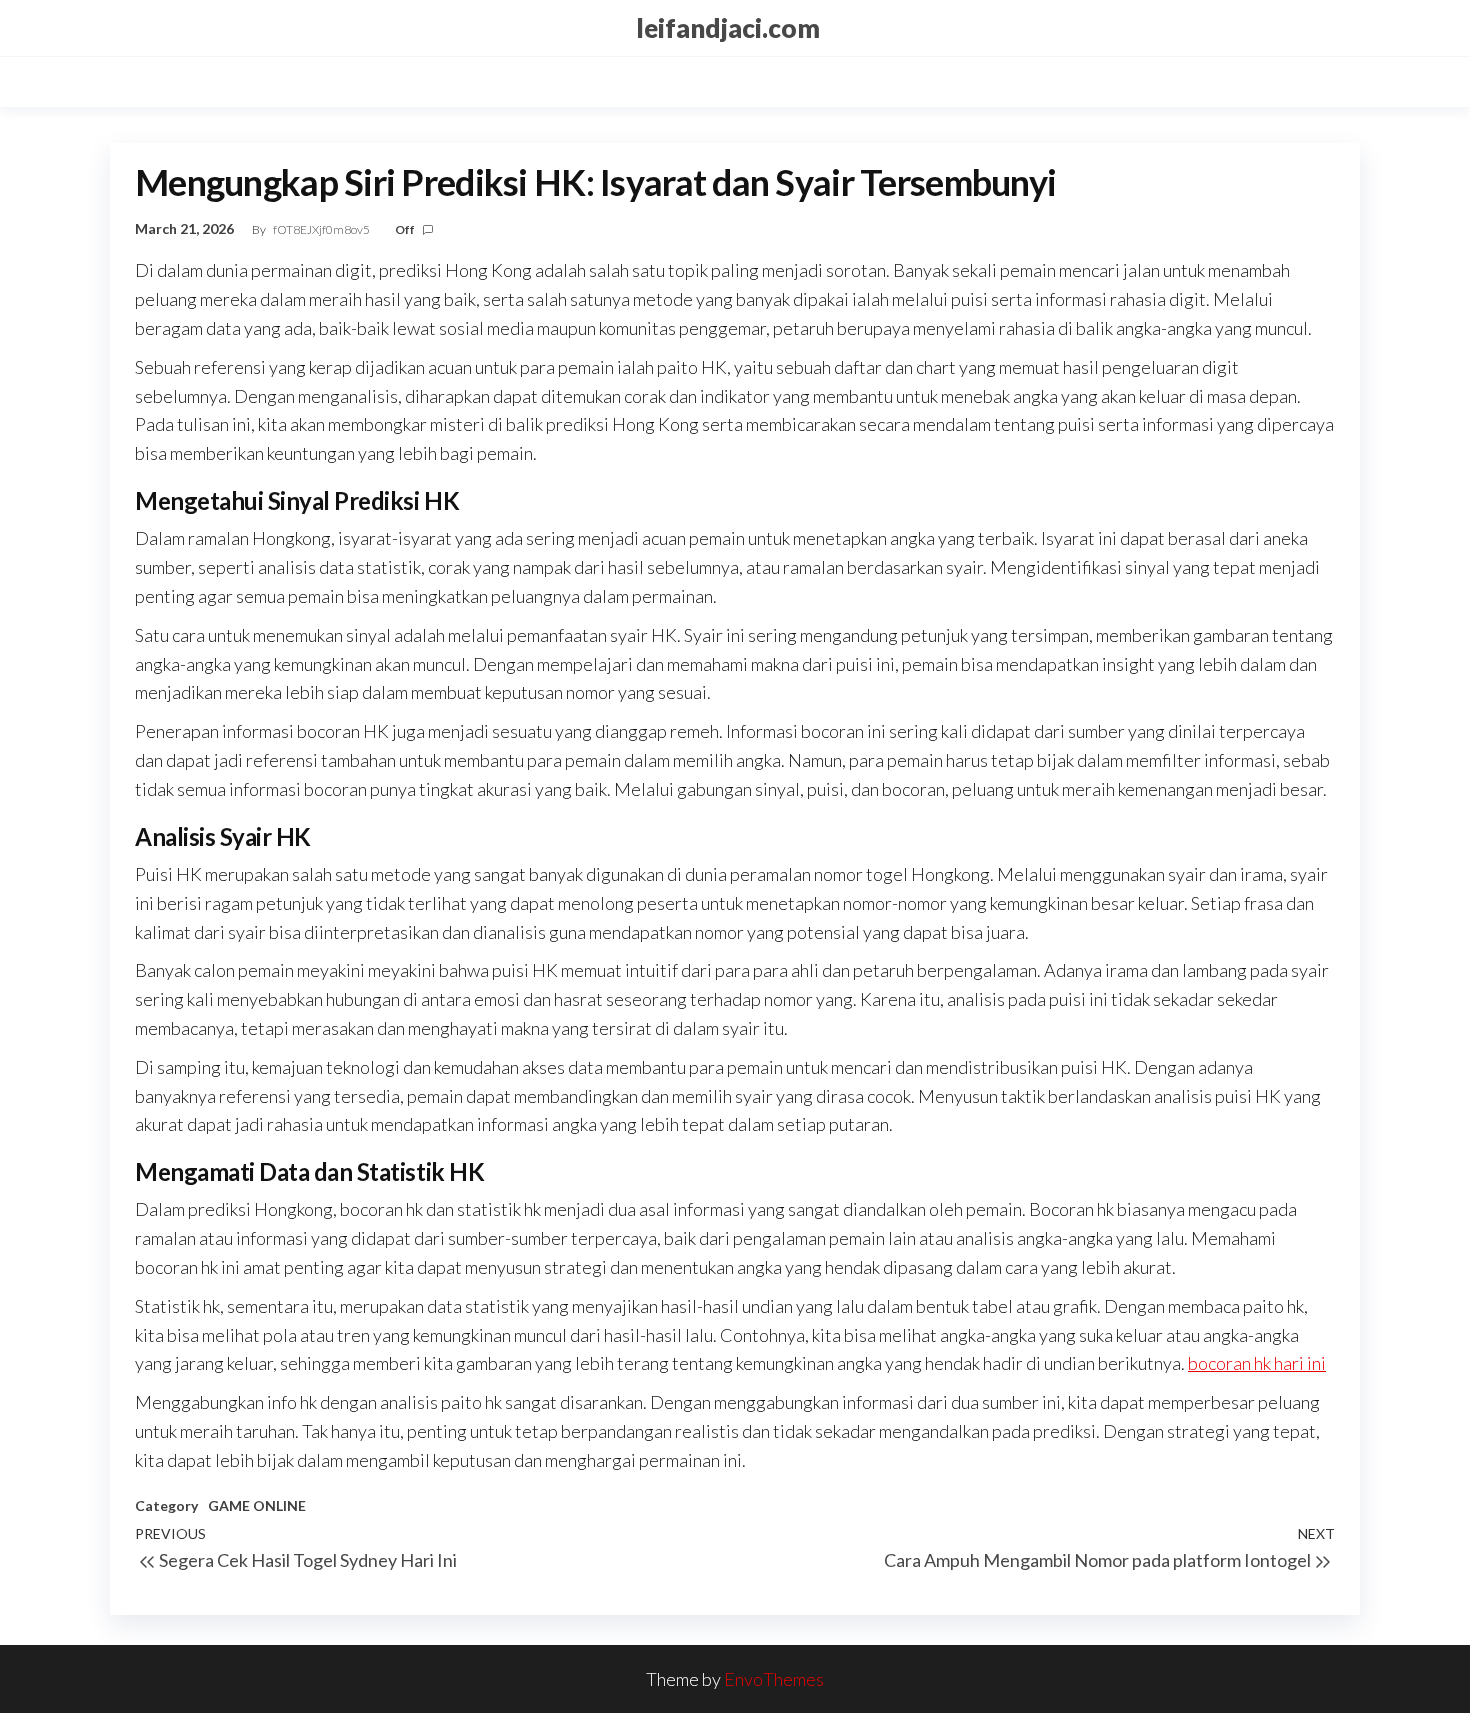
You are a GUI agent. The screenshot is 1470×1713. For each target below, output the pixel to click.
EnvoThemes (774, 1679)
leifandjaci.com (728, 28)
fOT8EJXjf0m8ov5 (322, 229)
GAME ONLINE (257, 1505)
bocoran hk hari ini (1257, 1363)
